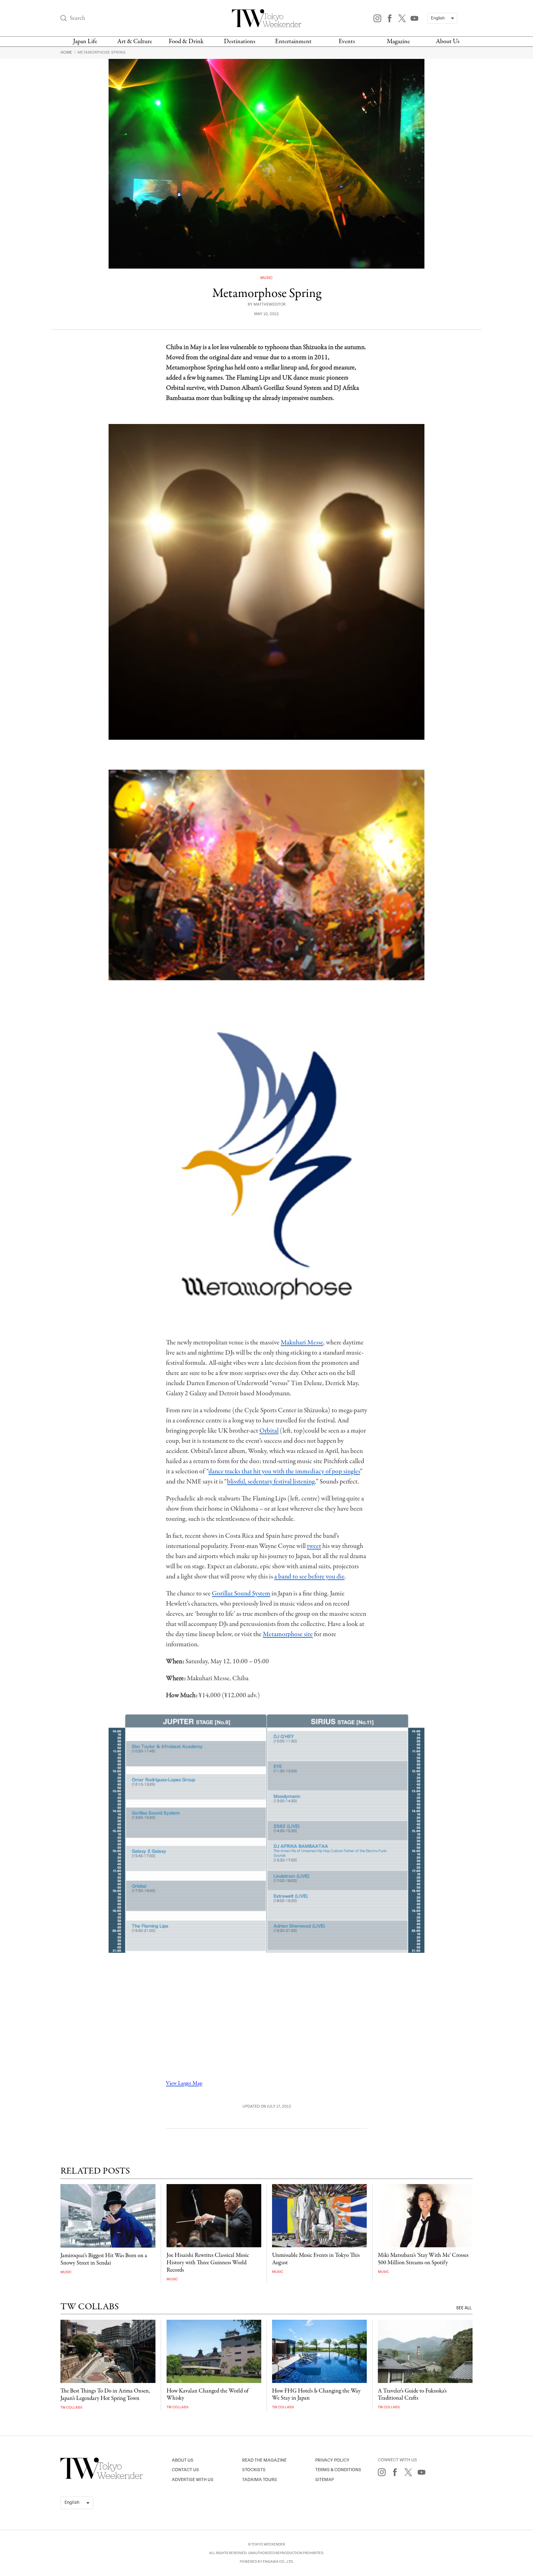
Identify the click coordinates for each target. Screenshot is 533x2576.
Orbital (269, 1431)
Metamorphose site (288, 1634)
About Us (448, 41)
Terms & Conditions (338, 2470)
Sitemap (324, 2480)
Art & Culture (135, 41)
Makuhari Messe (302, 1343)
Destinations (240, 41)
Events (347, 41)
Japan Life (85, 41)
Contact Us (185, 2470)
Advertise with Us (193, 2480)
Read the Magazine (264, 2460)
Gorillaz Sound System (241, 1594)
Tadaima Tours (260, 2480)
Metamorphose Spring (101, 52)
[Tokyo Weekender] (102, 2478)
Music (266, 278)
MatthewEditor (270, 305)
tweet (314, 1546)
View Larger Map (184, 2083)
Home (67, 52)
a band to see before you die (309, 1577)
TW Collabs (71, 2407)
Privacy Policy (332, 2460)
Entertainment (293, 41)
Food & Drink (186, 41)
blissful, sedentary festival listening (271, 1482)
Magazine (398, 41)
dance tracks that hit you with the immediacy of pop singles (284, 1471)
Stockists (254, 2470)
